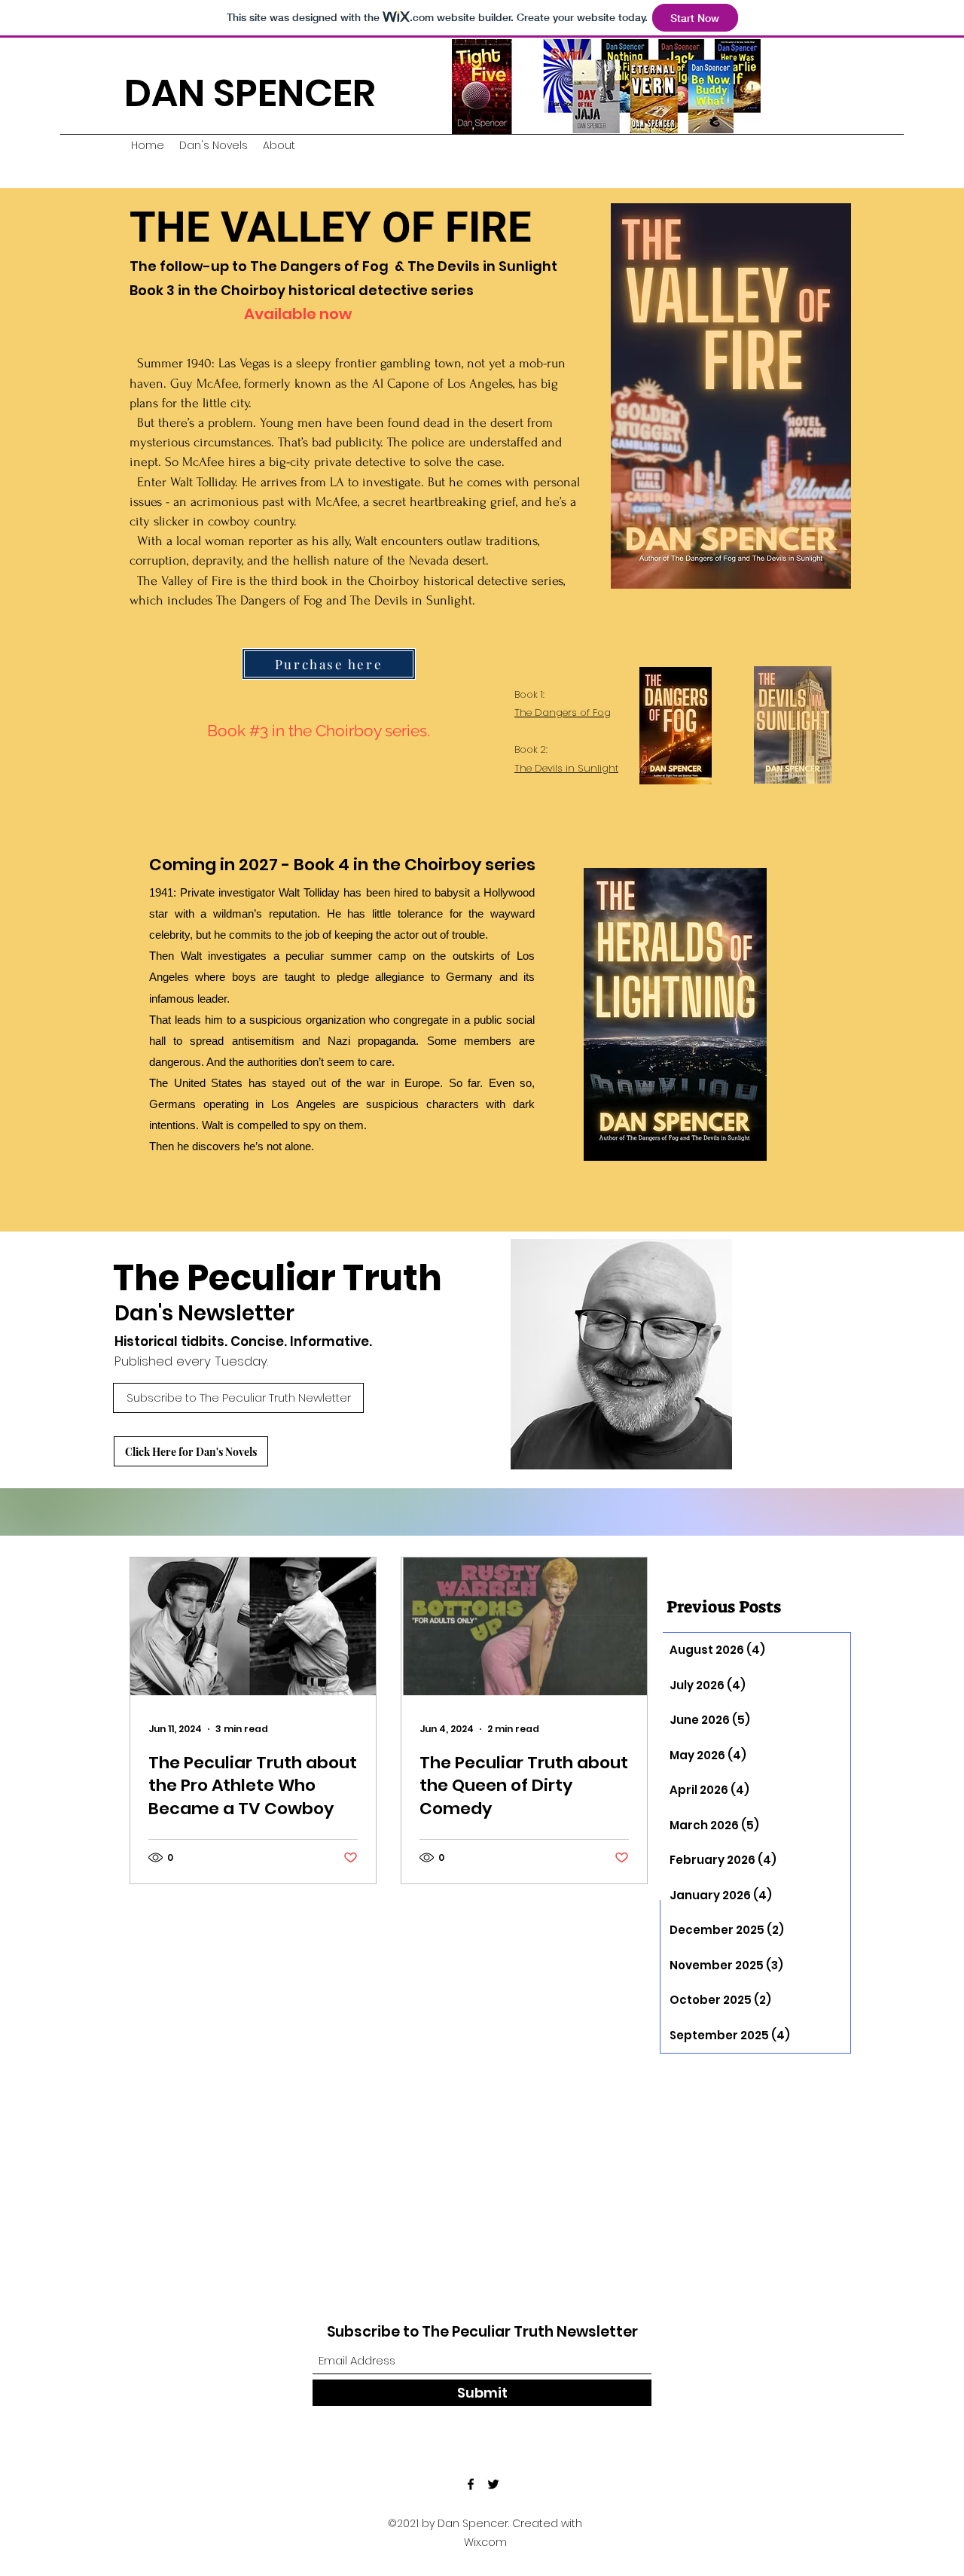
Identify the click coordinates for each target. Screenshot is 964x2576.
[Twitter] (493, 2484)
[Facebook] (471, 2484)
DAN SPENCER (250, 93)
